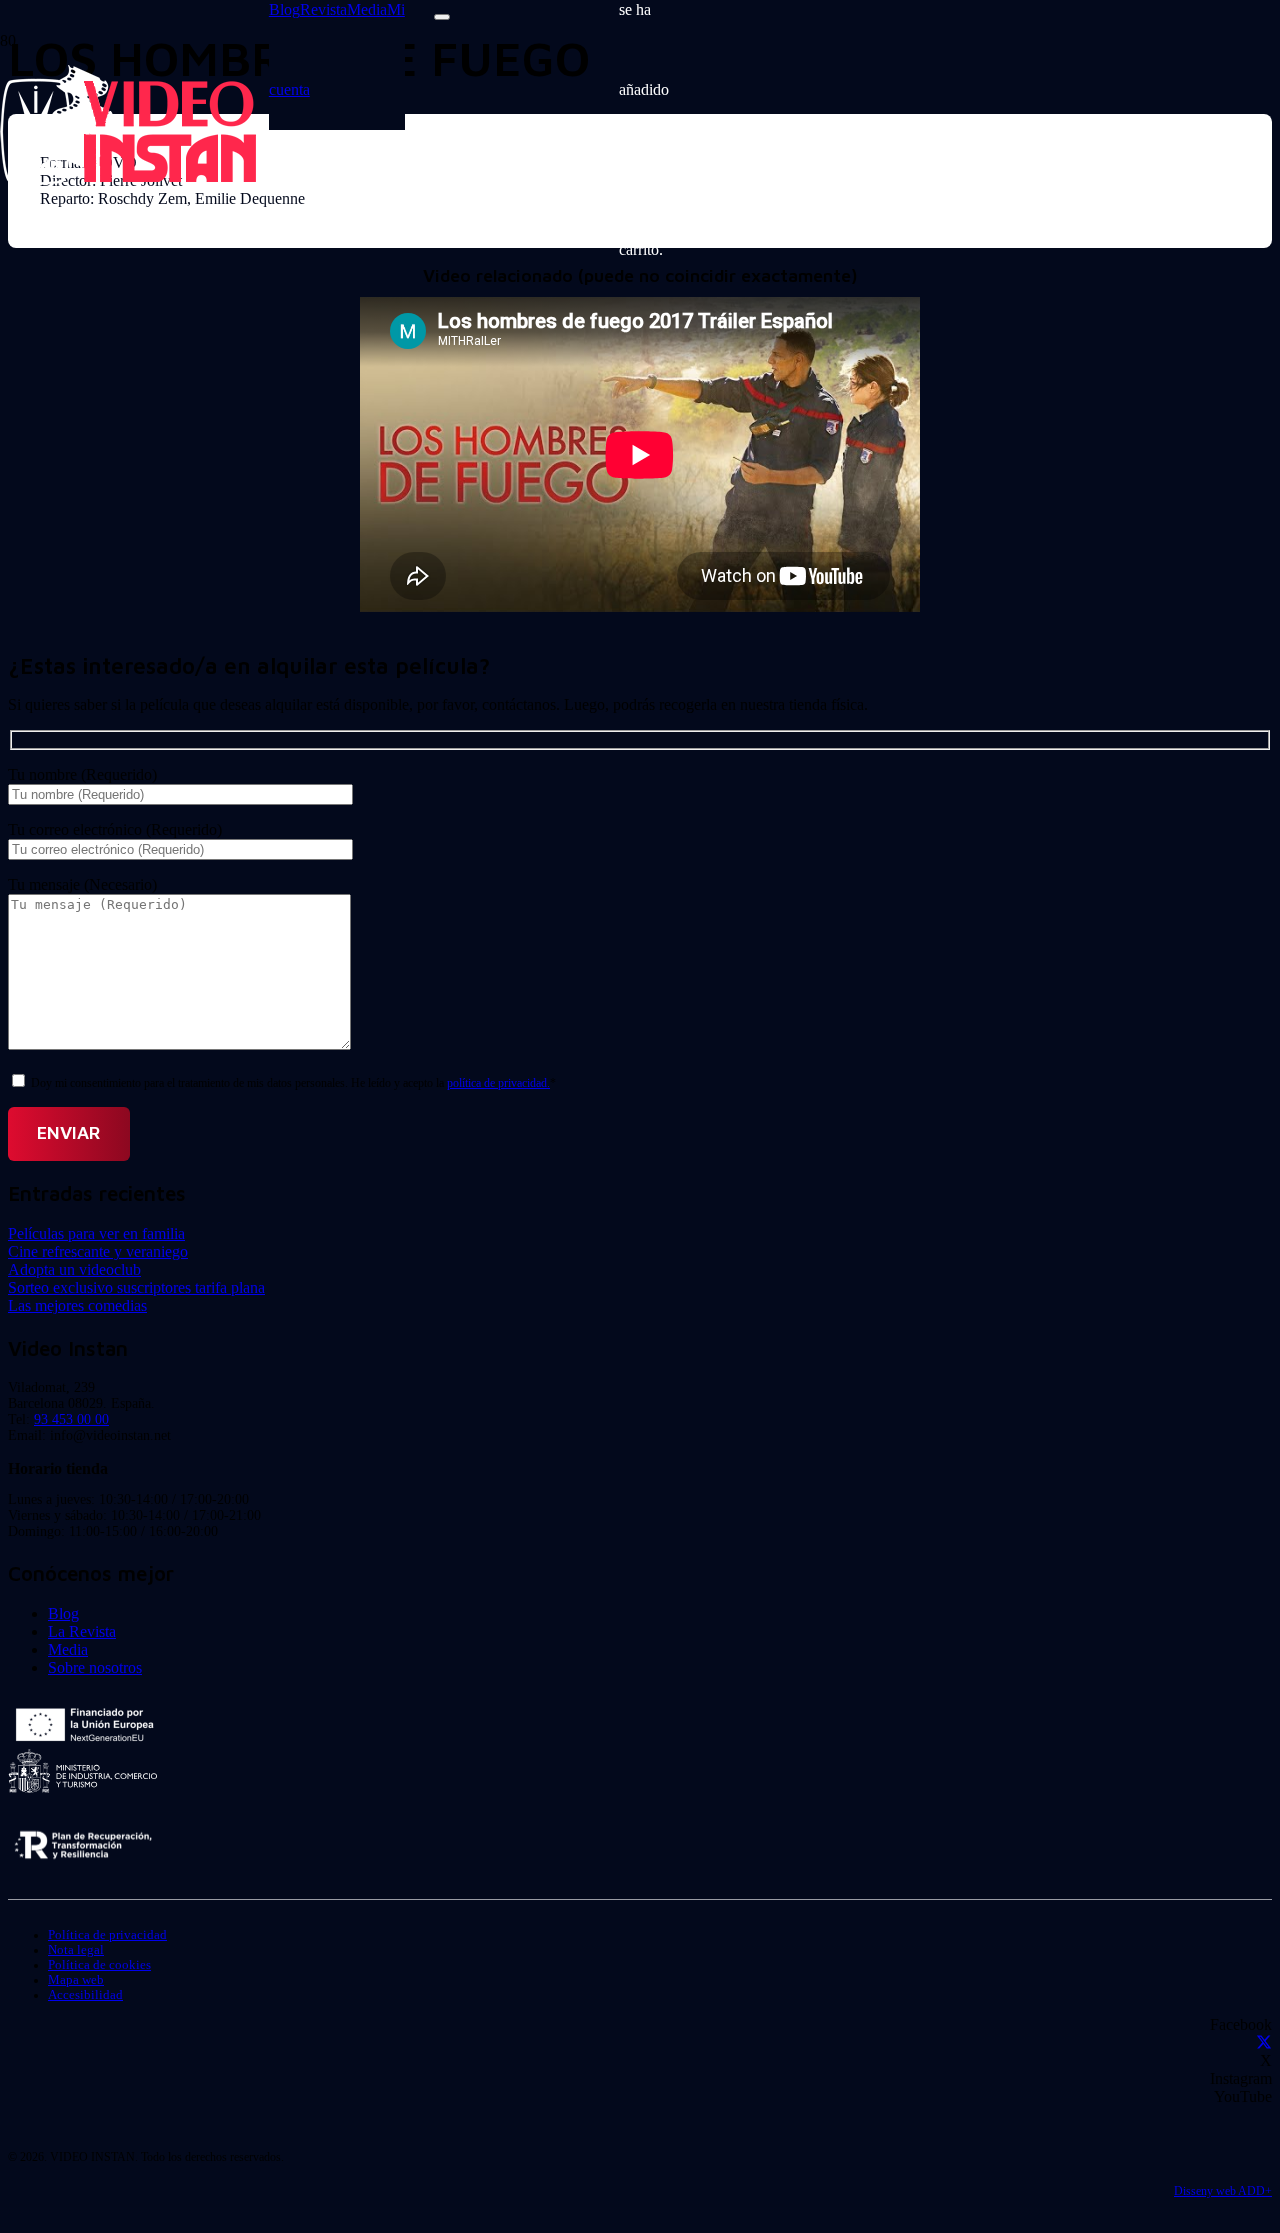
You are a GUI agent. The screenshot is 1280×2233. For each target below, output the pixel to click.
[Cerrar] (442, 17)
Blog (63, 1613)
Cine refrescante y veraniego (98, 1251)
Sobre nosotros (95, 1667)
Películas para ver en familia (96, 1233)
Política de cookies (99, 1965)
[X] (1264, 2042)
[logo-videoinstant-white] (128, 179)
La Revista (82, 1631)
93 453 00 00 (71, 1419)
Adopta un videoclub (74, 1269)
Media (68, 1649)
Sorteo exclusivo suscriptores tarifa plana (136, 1287)
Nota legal (76, 1950)
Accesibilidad (85, 1995)
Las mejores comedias (77, 1305)
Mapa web (76, 1980)
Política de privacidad (107, 1935)
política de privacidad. (498, 1083)
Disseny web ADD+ (1223, 2191)
